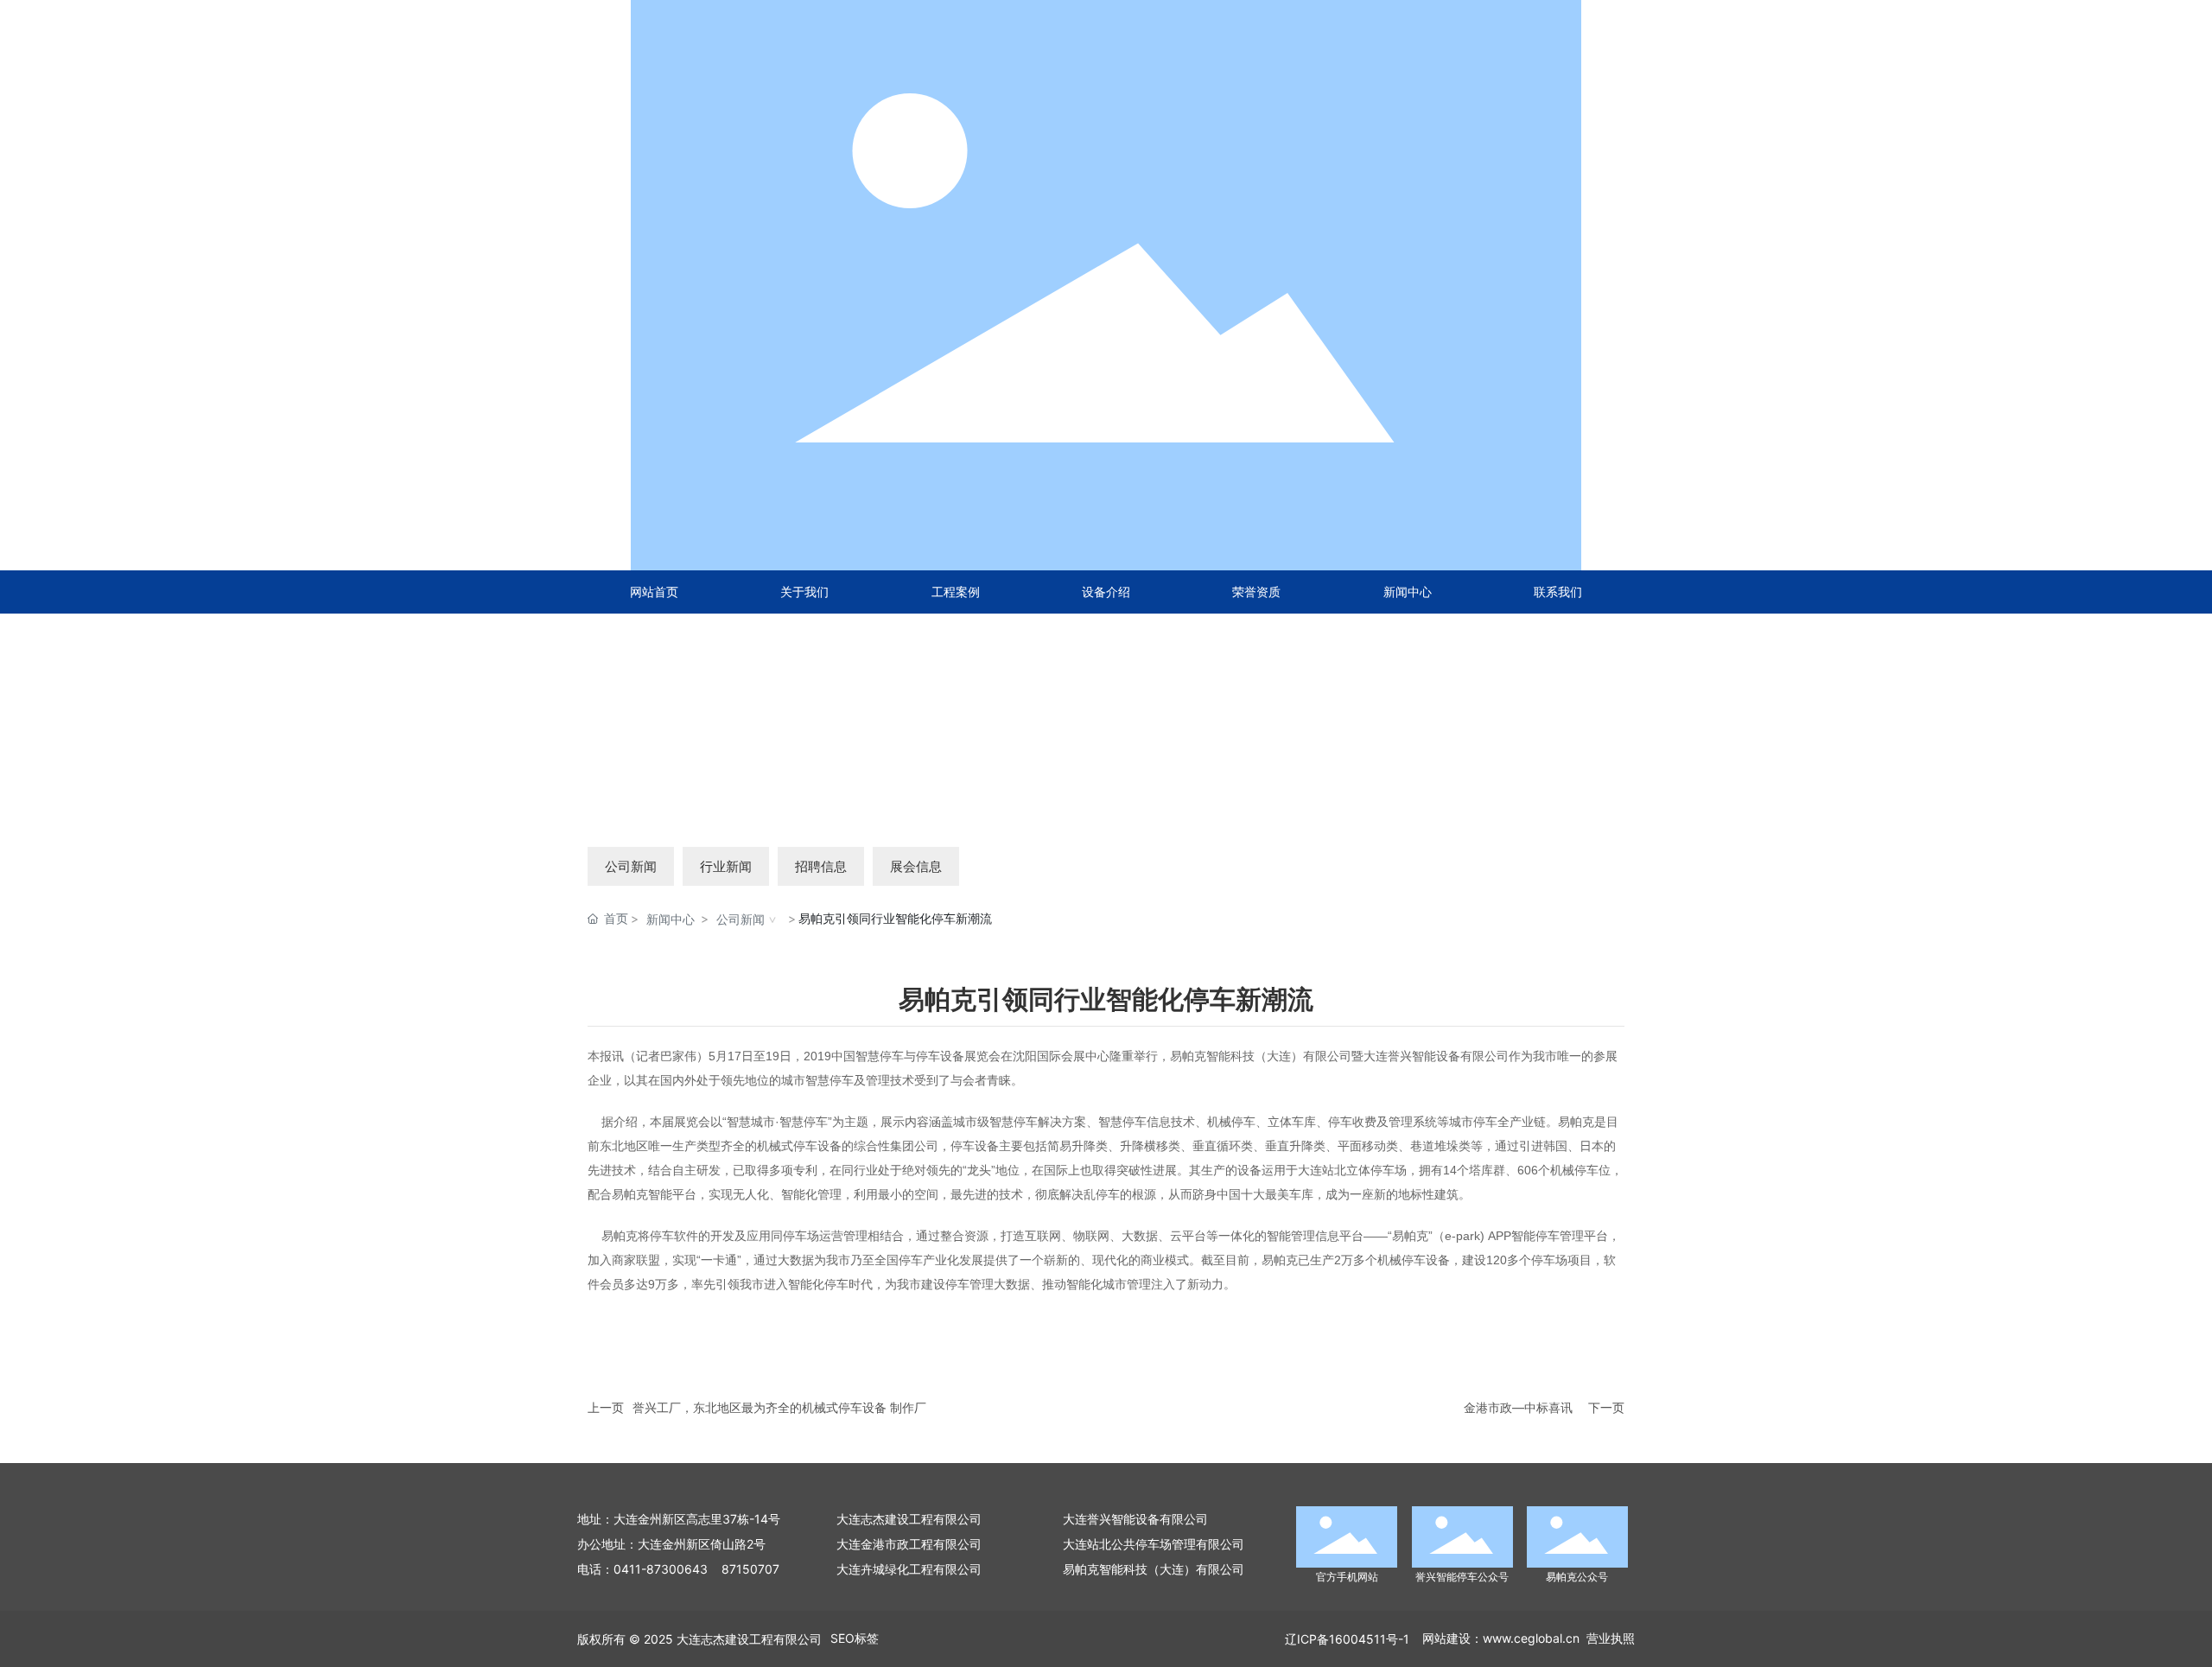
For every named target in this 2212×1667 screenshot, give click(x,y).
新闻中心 (671, 919)
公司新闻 (631, 866)
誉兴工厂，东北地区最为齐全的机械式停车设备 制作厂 (779, 1407)
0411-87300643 (661, 1569)
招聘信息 (821, 866)
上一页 (606, 1407)
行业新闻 (726, 866)
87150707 (750, 1569)
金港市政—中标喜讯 (1518, 1407)
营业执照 (1611, 1638)
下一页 (1606, 1407)
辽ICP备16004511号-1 (1347, 1639)
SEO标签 (855, 1638)
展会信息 (916, 866)
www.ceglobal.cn (1531, 1638)
